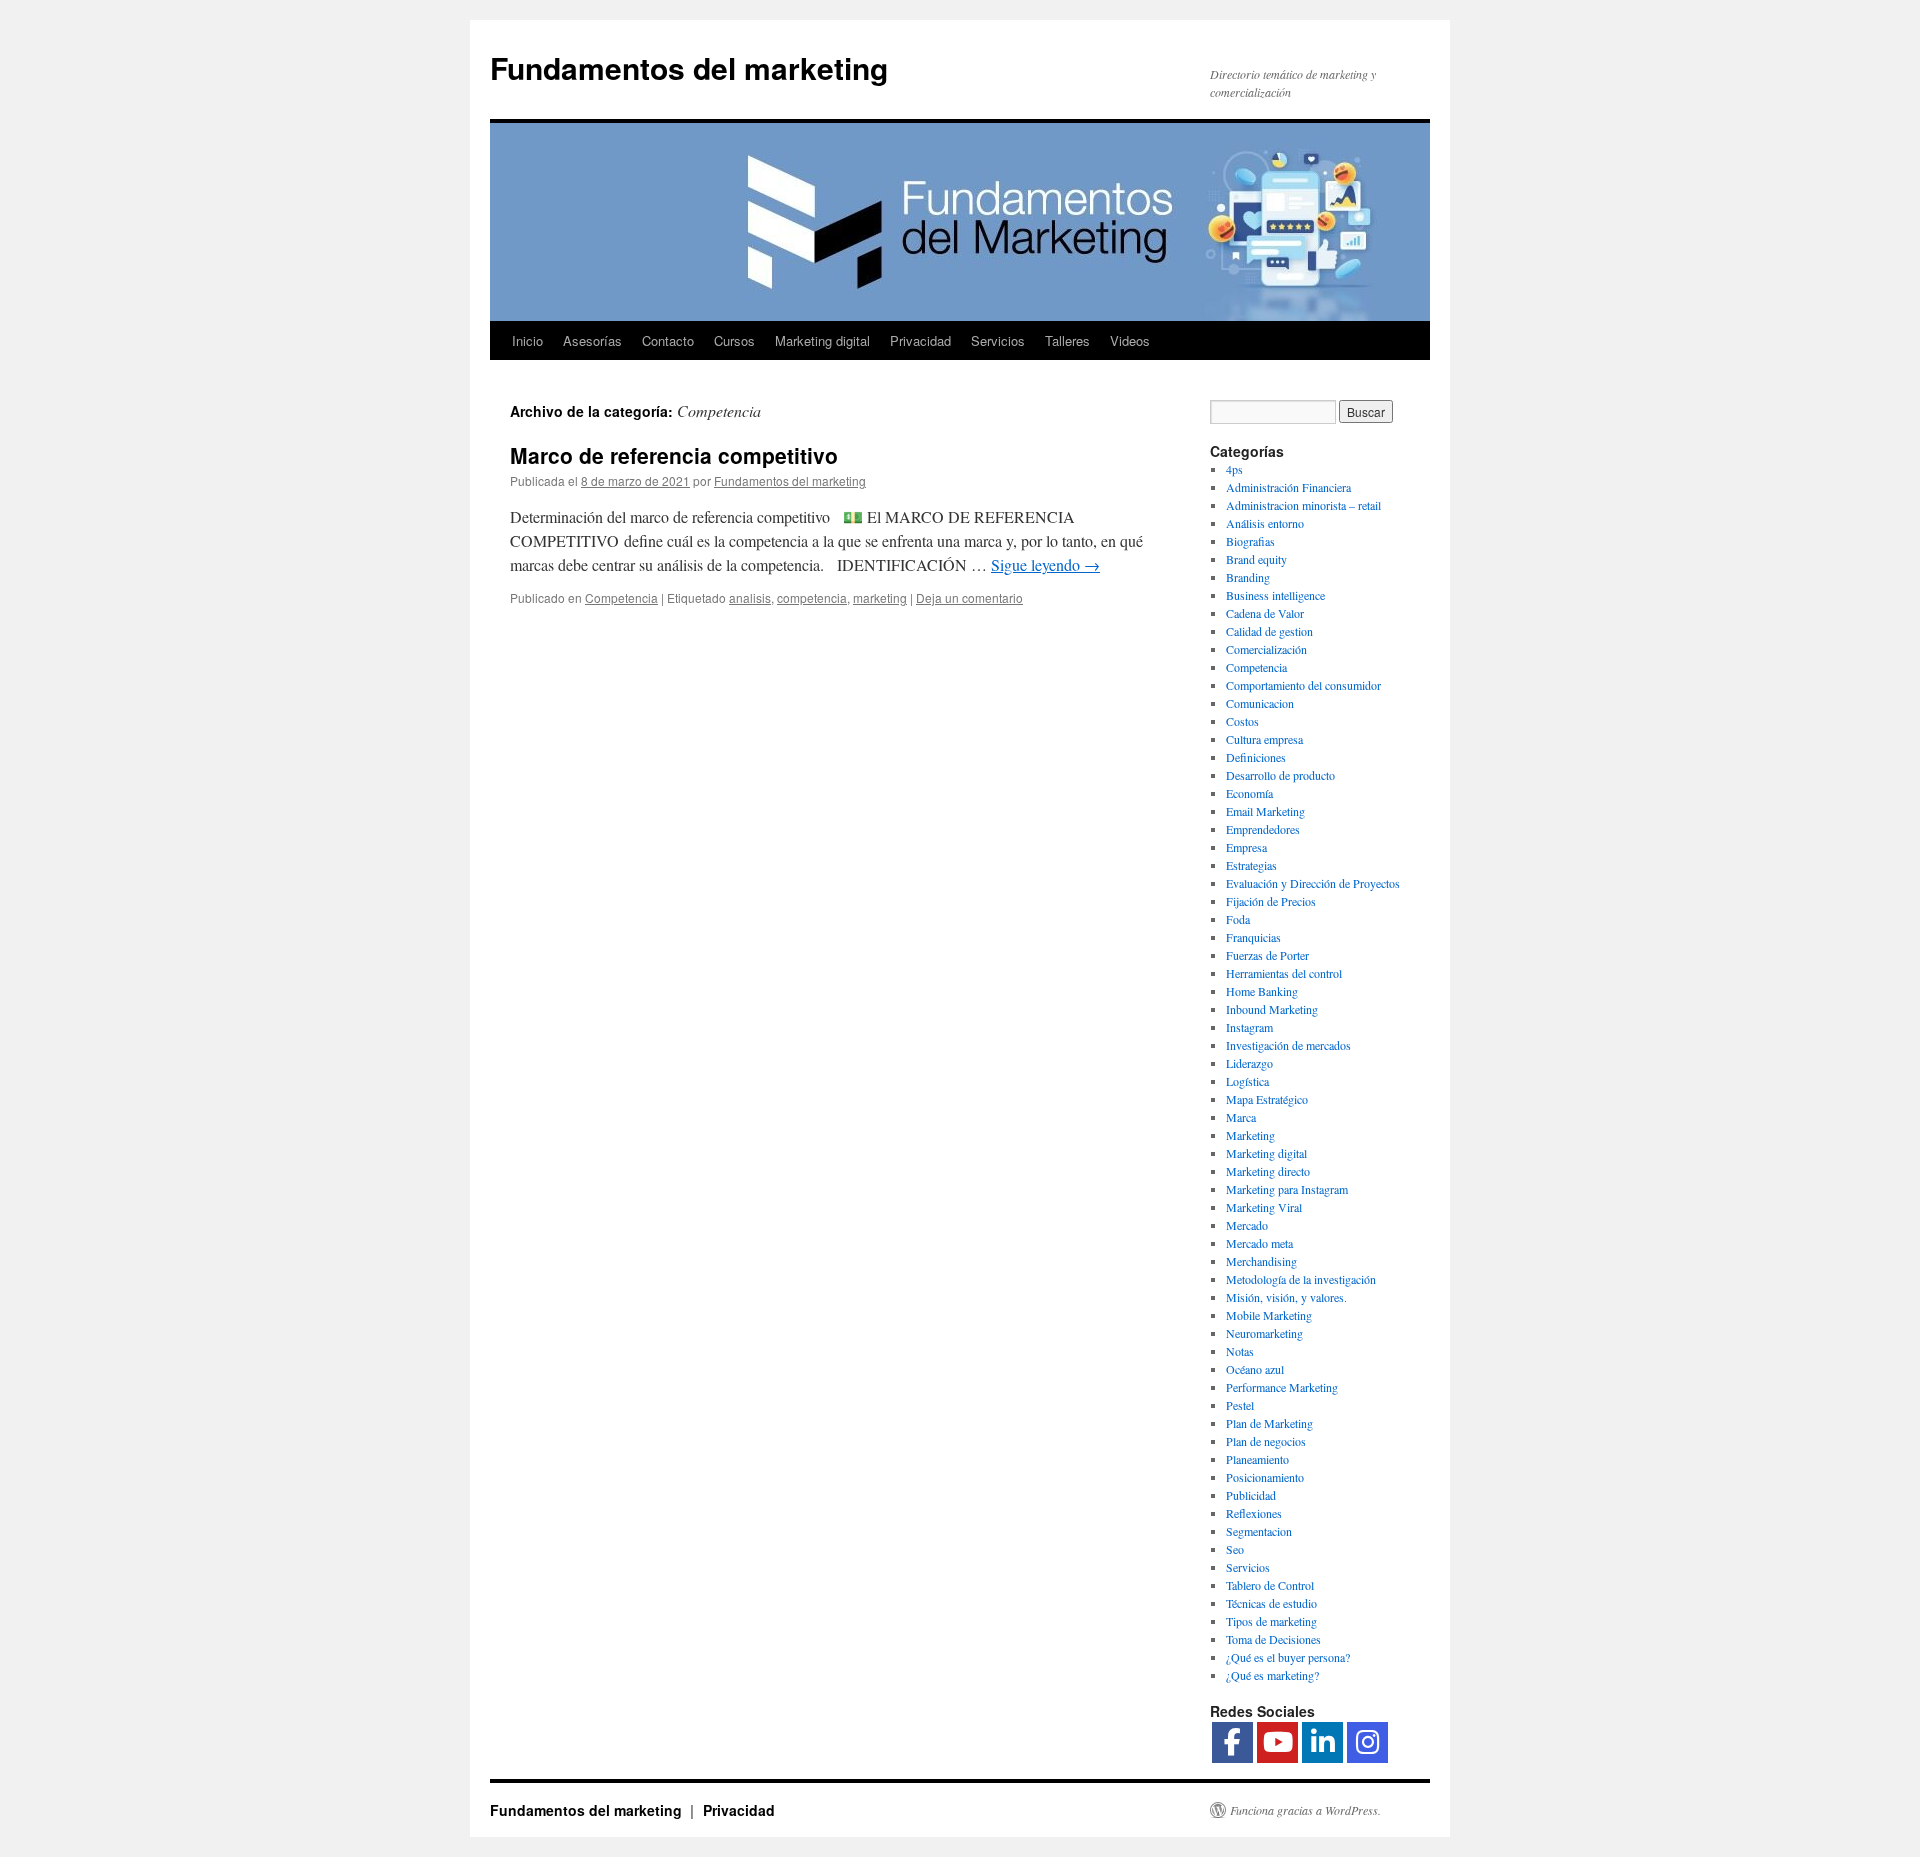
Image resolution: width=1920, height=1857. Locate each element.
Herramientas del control (1284, 973)
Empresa (1246, 847)
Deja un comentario (969, 597)
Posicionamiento (1265, 1477)
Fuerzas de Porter (1267, 955)
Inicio (527, 340)
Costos (1242, 721)
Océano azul (1255, 1369)
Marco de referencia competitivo (674, 455)
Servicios (998, 340)
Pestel (1240, 1405)
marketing (880, 597)
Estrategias (1251, 865)
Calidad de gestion (1269, 631)
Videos (1130, 340)
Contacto (668, 340)
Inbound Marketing (1272, 1009)
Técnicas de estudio (1271, 1603)
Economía (1249, 793)
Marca (1241, 1117)
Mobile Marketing (1269, 1315)
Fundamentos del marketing (689, 67)
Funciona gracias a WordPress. (1305, 1810)
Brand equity (1256, 559)
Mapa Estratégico (1267, 1099)
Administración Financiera (1288, 487)
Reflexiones (1254, 1513)
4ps (1234, 469)
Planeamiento (1257, 1459)
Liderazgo (1249, 1063)
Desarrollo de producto (1280, 775)
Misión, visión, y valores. (1286, 1297)
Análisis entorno (1265, 523)
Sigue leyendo (1045, 564)
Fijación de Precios (1271, 901)
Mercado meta (1259, 1243)
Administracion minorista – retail (1303, 505)
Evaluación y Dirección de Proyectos (1313, 883)
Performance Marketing (1282, 1387)
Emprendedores (1263, 829)
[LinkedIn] (1322, 1742)
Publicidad (1251, 1495)
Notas (1240, 1351)
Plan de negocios (1266, 1441)
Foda (1238, 919)
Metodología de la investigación (1301, 1279)
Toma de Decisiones (1273, 1639)
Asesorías (592, 340)
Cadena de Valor (1265, 613)
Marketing (1250, 1135)
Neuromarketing (1264, 1333)
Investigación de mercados (1288, 1045)
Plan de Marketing (1269, 1423)
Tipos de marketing (1271, 1621)
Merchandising (1261, 1261)
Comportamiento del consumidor (1303, 685)
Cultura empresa (1264, 739)
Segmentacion (1259, 1531)
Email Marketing (1265, 811)
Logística (1247, 1081)
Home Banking (1262, 991)
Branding (1248, 577)
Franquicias (1253, 937)
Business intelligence (1275, 595)
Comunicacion (1260, 703)
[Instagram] (1367, 1742)
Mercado (1247, 1225)
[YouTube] (1277, 1742)
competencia (812, 597)
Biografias (1250, 541)
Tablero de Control (1270, 1585)
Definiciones (1256, 757)
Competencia (621, 597)
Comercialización (1266, 649)
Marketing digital (822, 340)
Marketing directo (1268, 1171)
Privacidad (920, 340)
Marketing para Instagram (1287, 1189)
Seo (1235, 1549)
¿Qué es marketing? (1272, 1675)
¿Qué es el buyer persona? (1288, 1657)
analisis (750, 597)
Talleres (1067, 340)
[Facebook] (1232, 1742)
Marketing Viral (1264, 1207)
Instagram (1249, 1027)
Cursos (734, 340)
